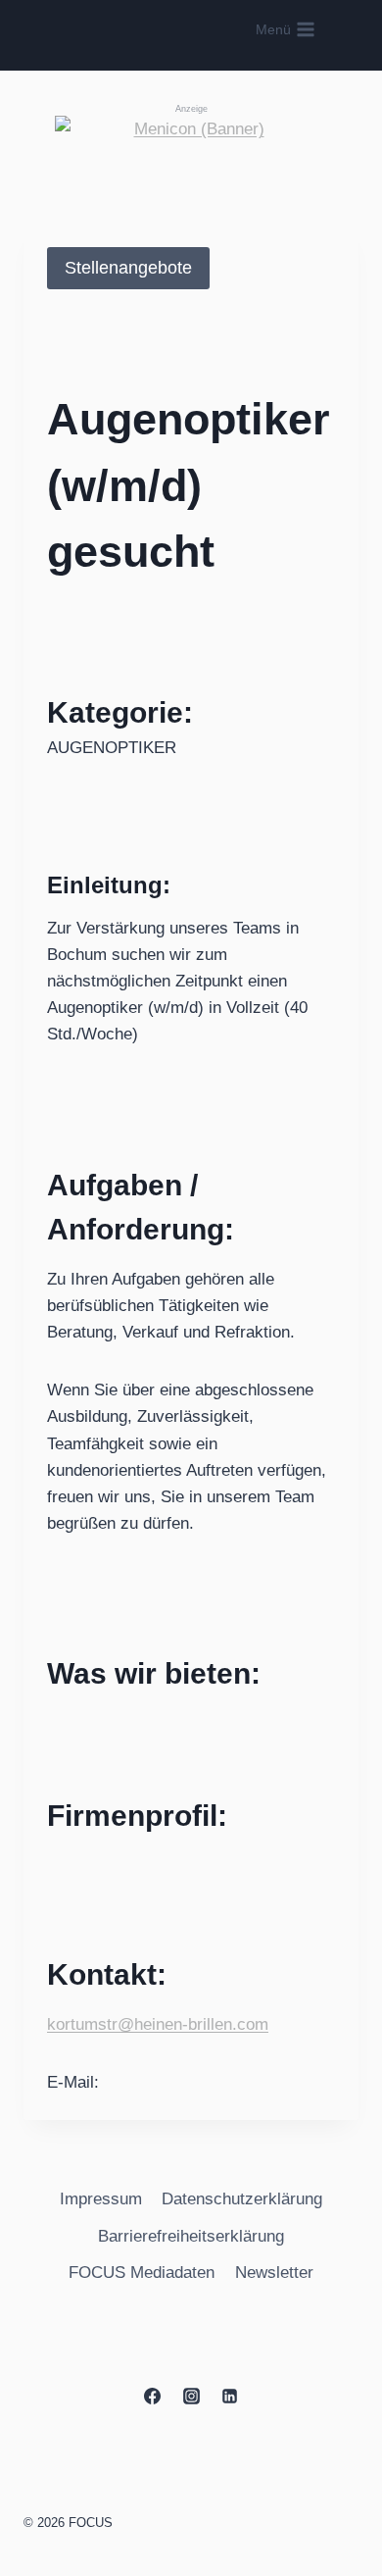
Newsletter (274, 2273)
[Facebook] (153, 2396)
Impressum (101, 2199)
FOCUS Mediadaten (142, 2273)
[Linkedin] (229, 2396)
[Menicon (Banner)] (191, 153)
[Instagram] (191, 2396)
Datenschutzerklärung (242, 2199)
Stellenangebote (128, 268)
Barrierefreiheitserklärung (191, 2236)
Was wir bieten (149, 1673)
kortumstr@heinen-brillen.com (158, 2024)
